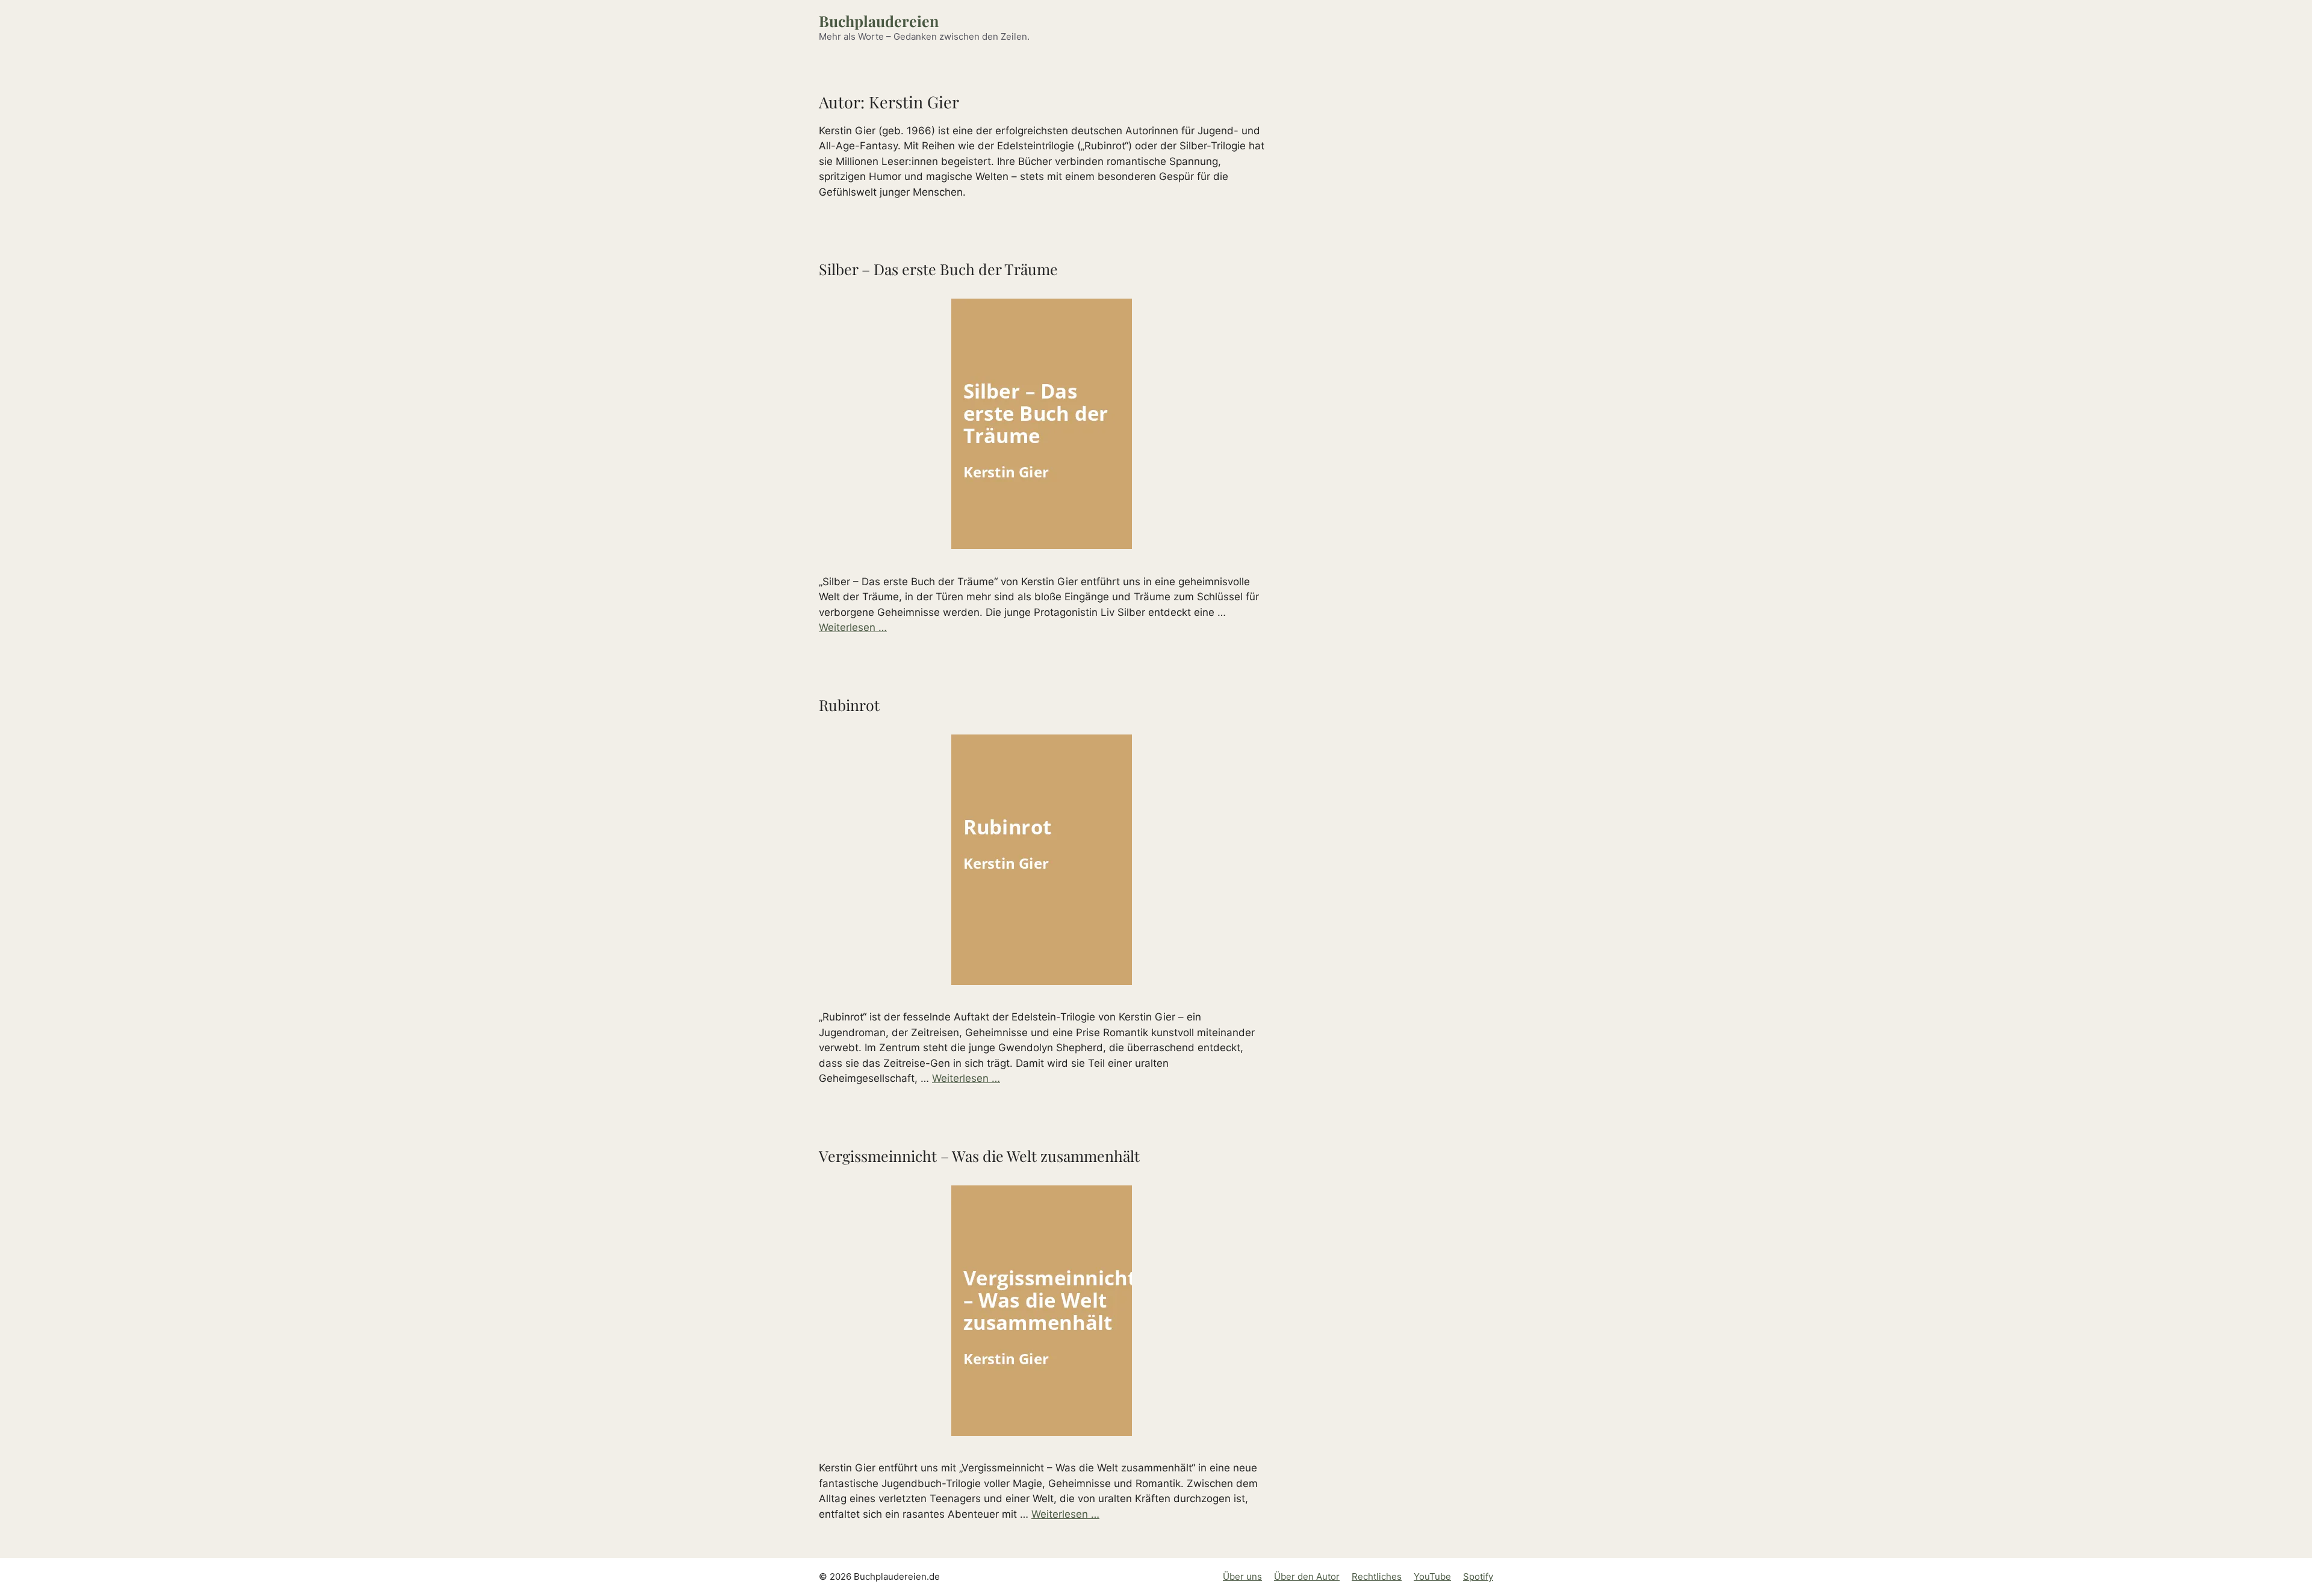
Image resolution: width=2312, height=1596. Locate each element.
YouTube (1432, 1576)
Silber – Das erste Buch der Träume (938, 269)
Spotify (1478, 1576)
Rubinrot (849, 705)
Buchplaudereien (879, 21)
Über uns (1242, 1576)
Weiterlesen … (853, 627)
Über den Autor (1307, 1576)
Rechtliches (1377, 1576)
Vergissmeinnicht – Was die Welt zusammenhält (979, 1156)
